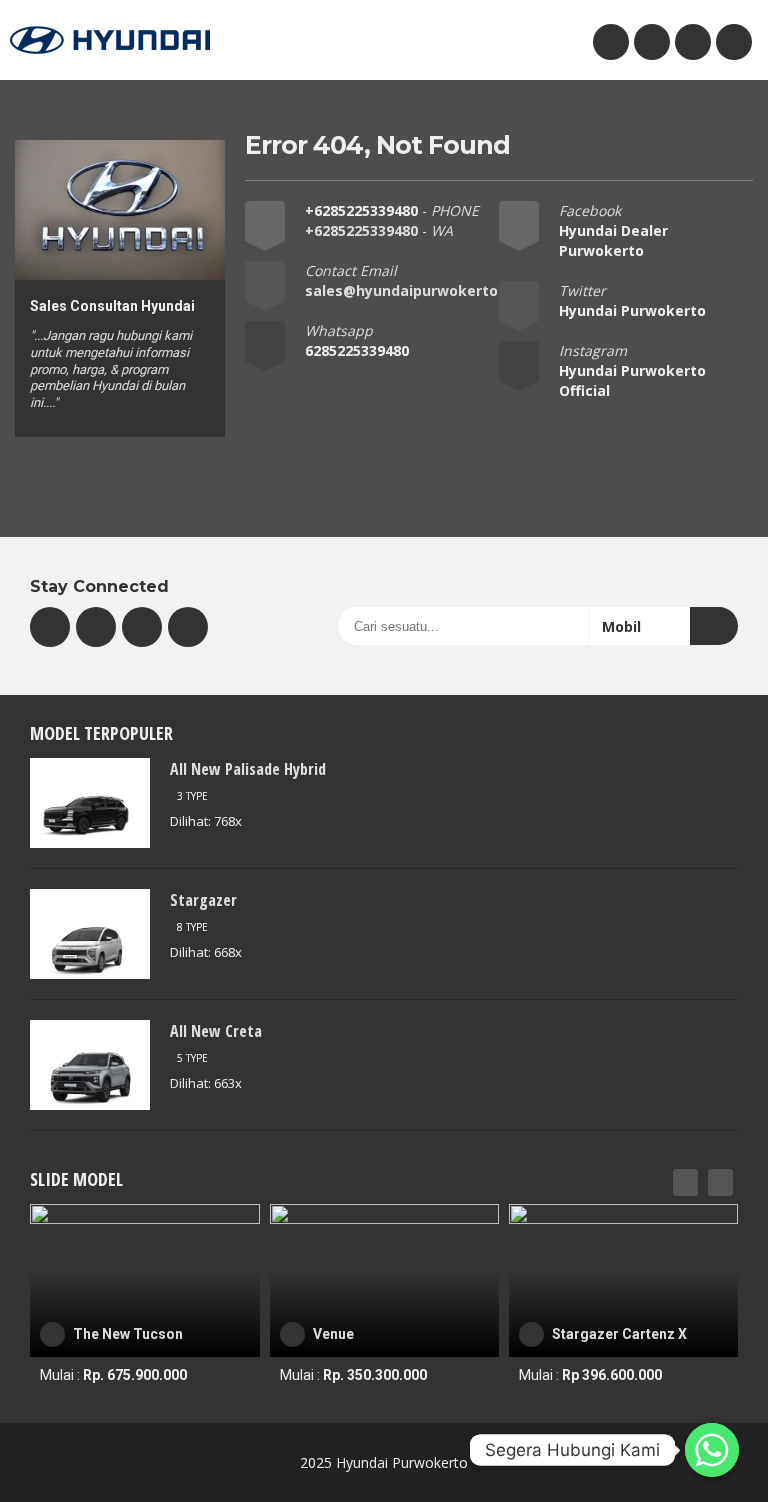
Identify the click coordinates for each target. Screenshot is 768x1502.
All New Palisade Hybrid (248, 769)
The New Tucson (128, 1334)
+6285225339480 (363, 210)
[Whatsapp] (712, 1450)
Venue (333, 1334)
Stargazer (203, 900)
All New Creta (216, 1031)
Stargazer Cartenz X (619, 1334)
